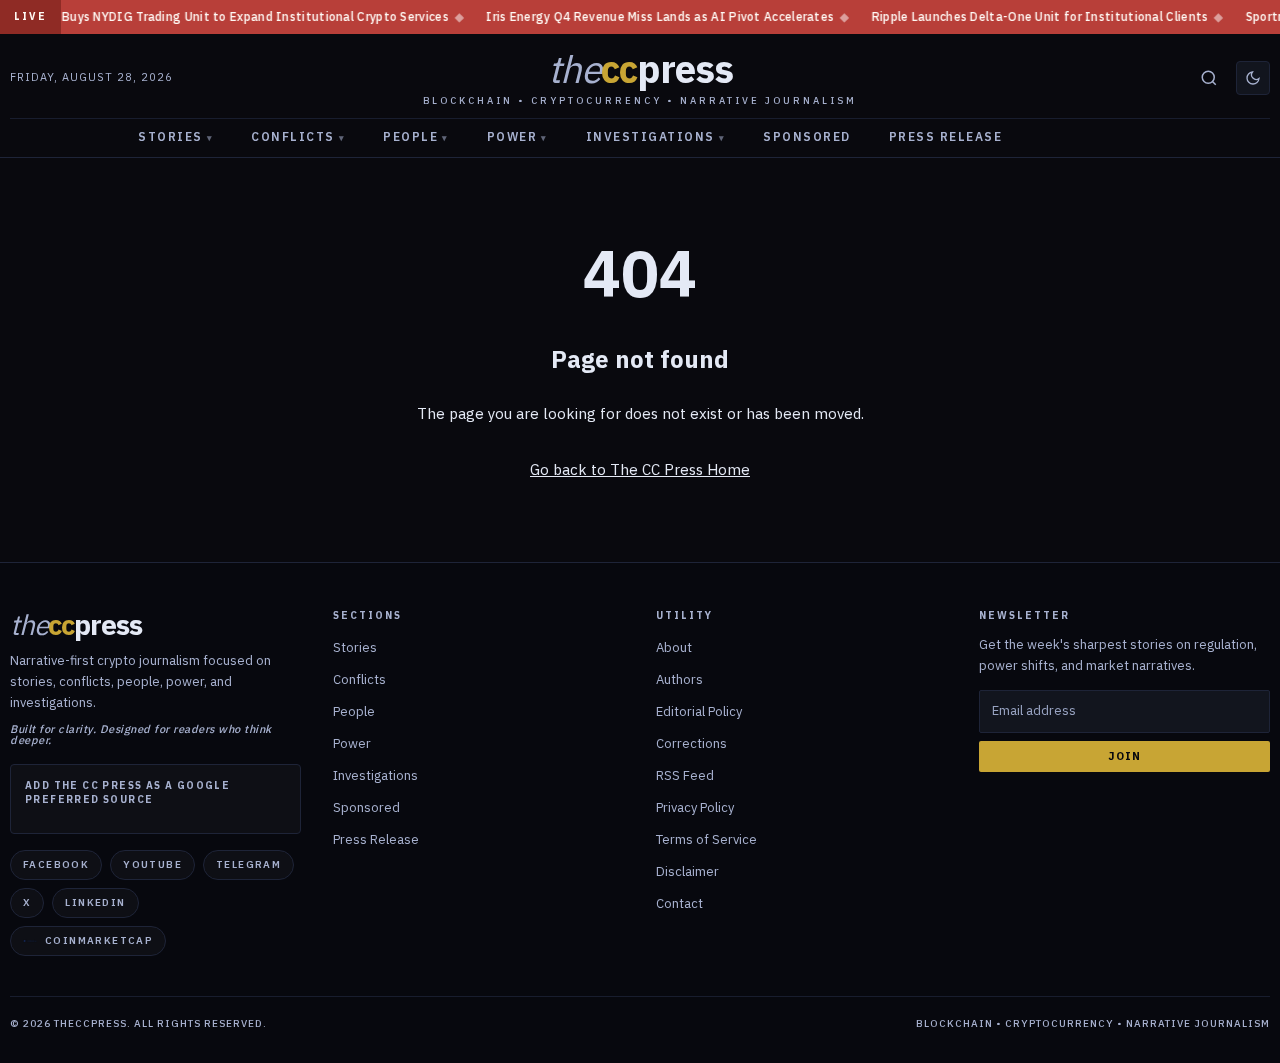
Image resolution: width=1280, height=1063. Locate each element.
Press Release (946, 136)
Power (517, 136)
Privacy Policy (695, 807)
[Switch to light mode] (1253, 78)
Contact (679, 903)
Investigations (656, 136)
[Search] (1209, 78)
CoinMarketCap (99, 940)
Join (1124, 756)
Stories (175, 136)
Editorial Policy (699, 711)
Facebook (56, 864)
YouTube (152, 864)
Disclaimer (687, 871)
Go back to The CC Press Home (640, 469)
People (416, 136)
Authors (679, 679)
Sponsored (807, 136)
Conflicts (298, 136)
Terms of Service (706, 839)
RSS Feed (685, 775)
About (674, 647)
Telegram (248, 864)
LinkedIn (95, 902)
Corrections (691, 743)
